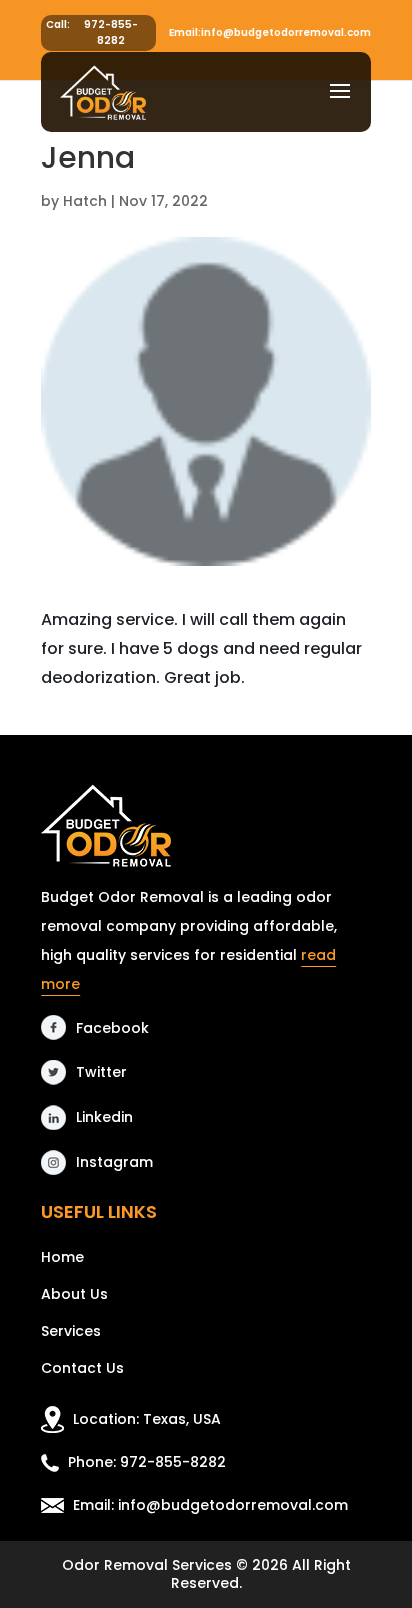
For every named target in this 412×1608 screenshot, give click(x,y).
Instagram (114, 1162)
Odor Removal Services (147, 1565)
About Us (74, 1294)
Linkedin (104, 1117)
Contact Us (82, 1368)
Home (62, 1257)
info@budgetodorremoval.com (286, 32)
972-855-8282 (111, 32)
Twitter (101, 1072)
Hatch (85, 201)
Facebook (112, 1028)
